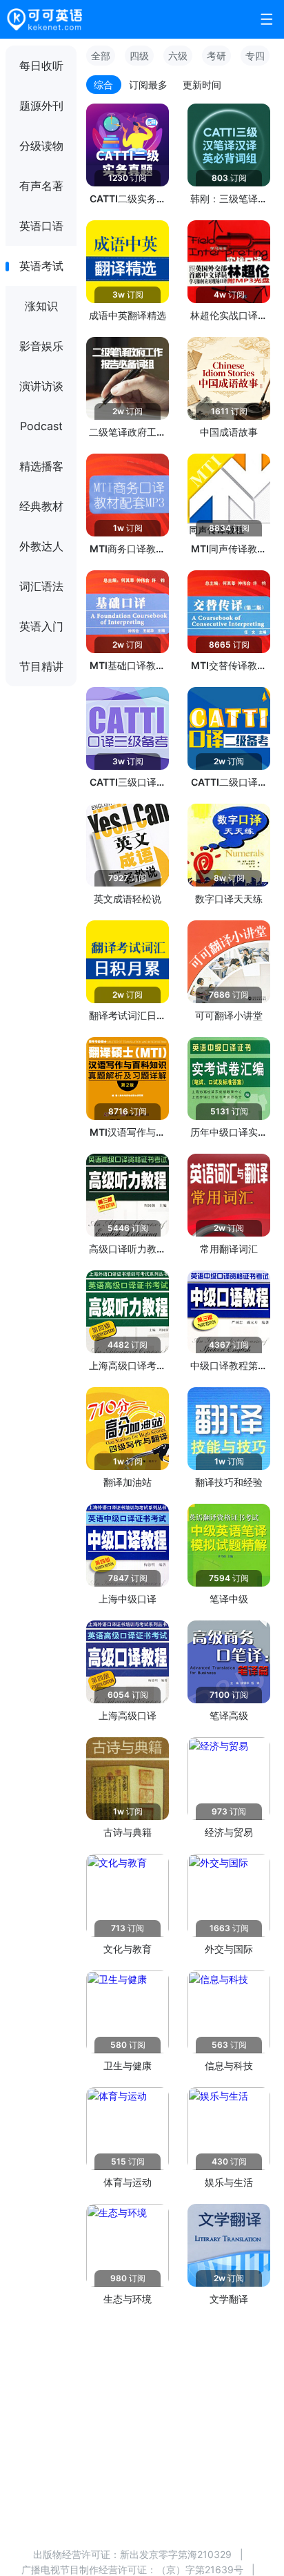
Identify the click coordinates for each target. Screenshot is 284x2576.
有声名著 (41, 186)
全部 (101, 56)
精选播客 (41, 466)
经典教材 (41, 506)
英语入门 (41, 626)
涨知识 (41, 306)
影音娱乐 (41, 346)
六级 (178, 56)
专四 (255, 56)
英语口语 (41, 226)
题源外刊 (41, 106)
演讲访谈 (41, 386)
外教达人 (41, 546)
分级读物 (41, 146)
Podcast (41, 426)
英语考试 (41, 266)
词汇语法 (41, 586)
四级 (139, 56)
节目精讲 (41, 666)
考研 (216, 56)
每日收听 (41, 66)
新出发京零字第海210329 (176, 2554)
